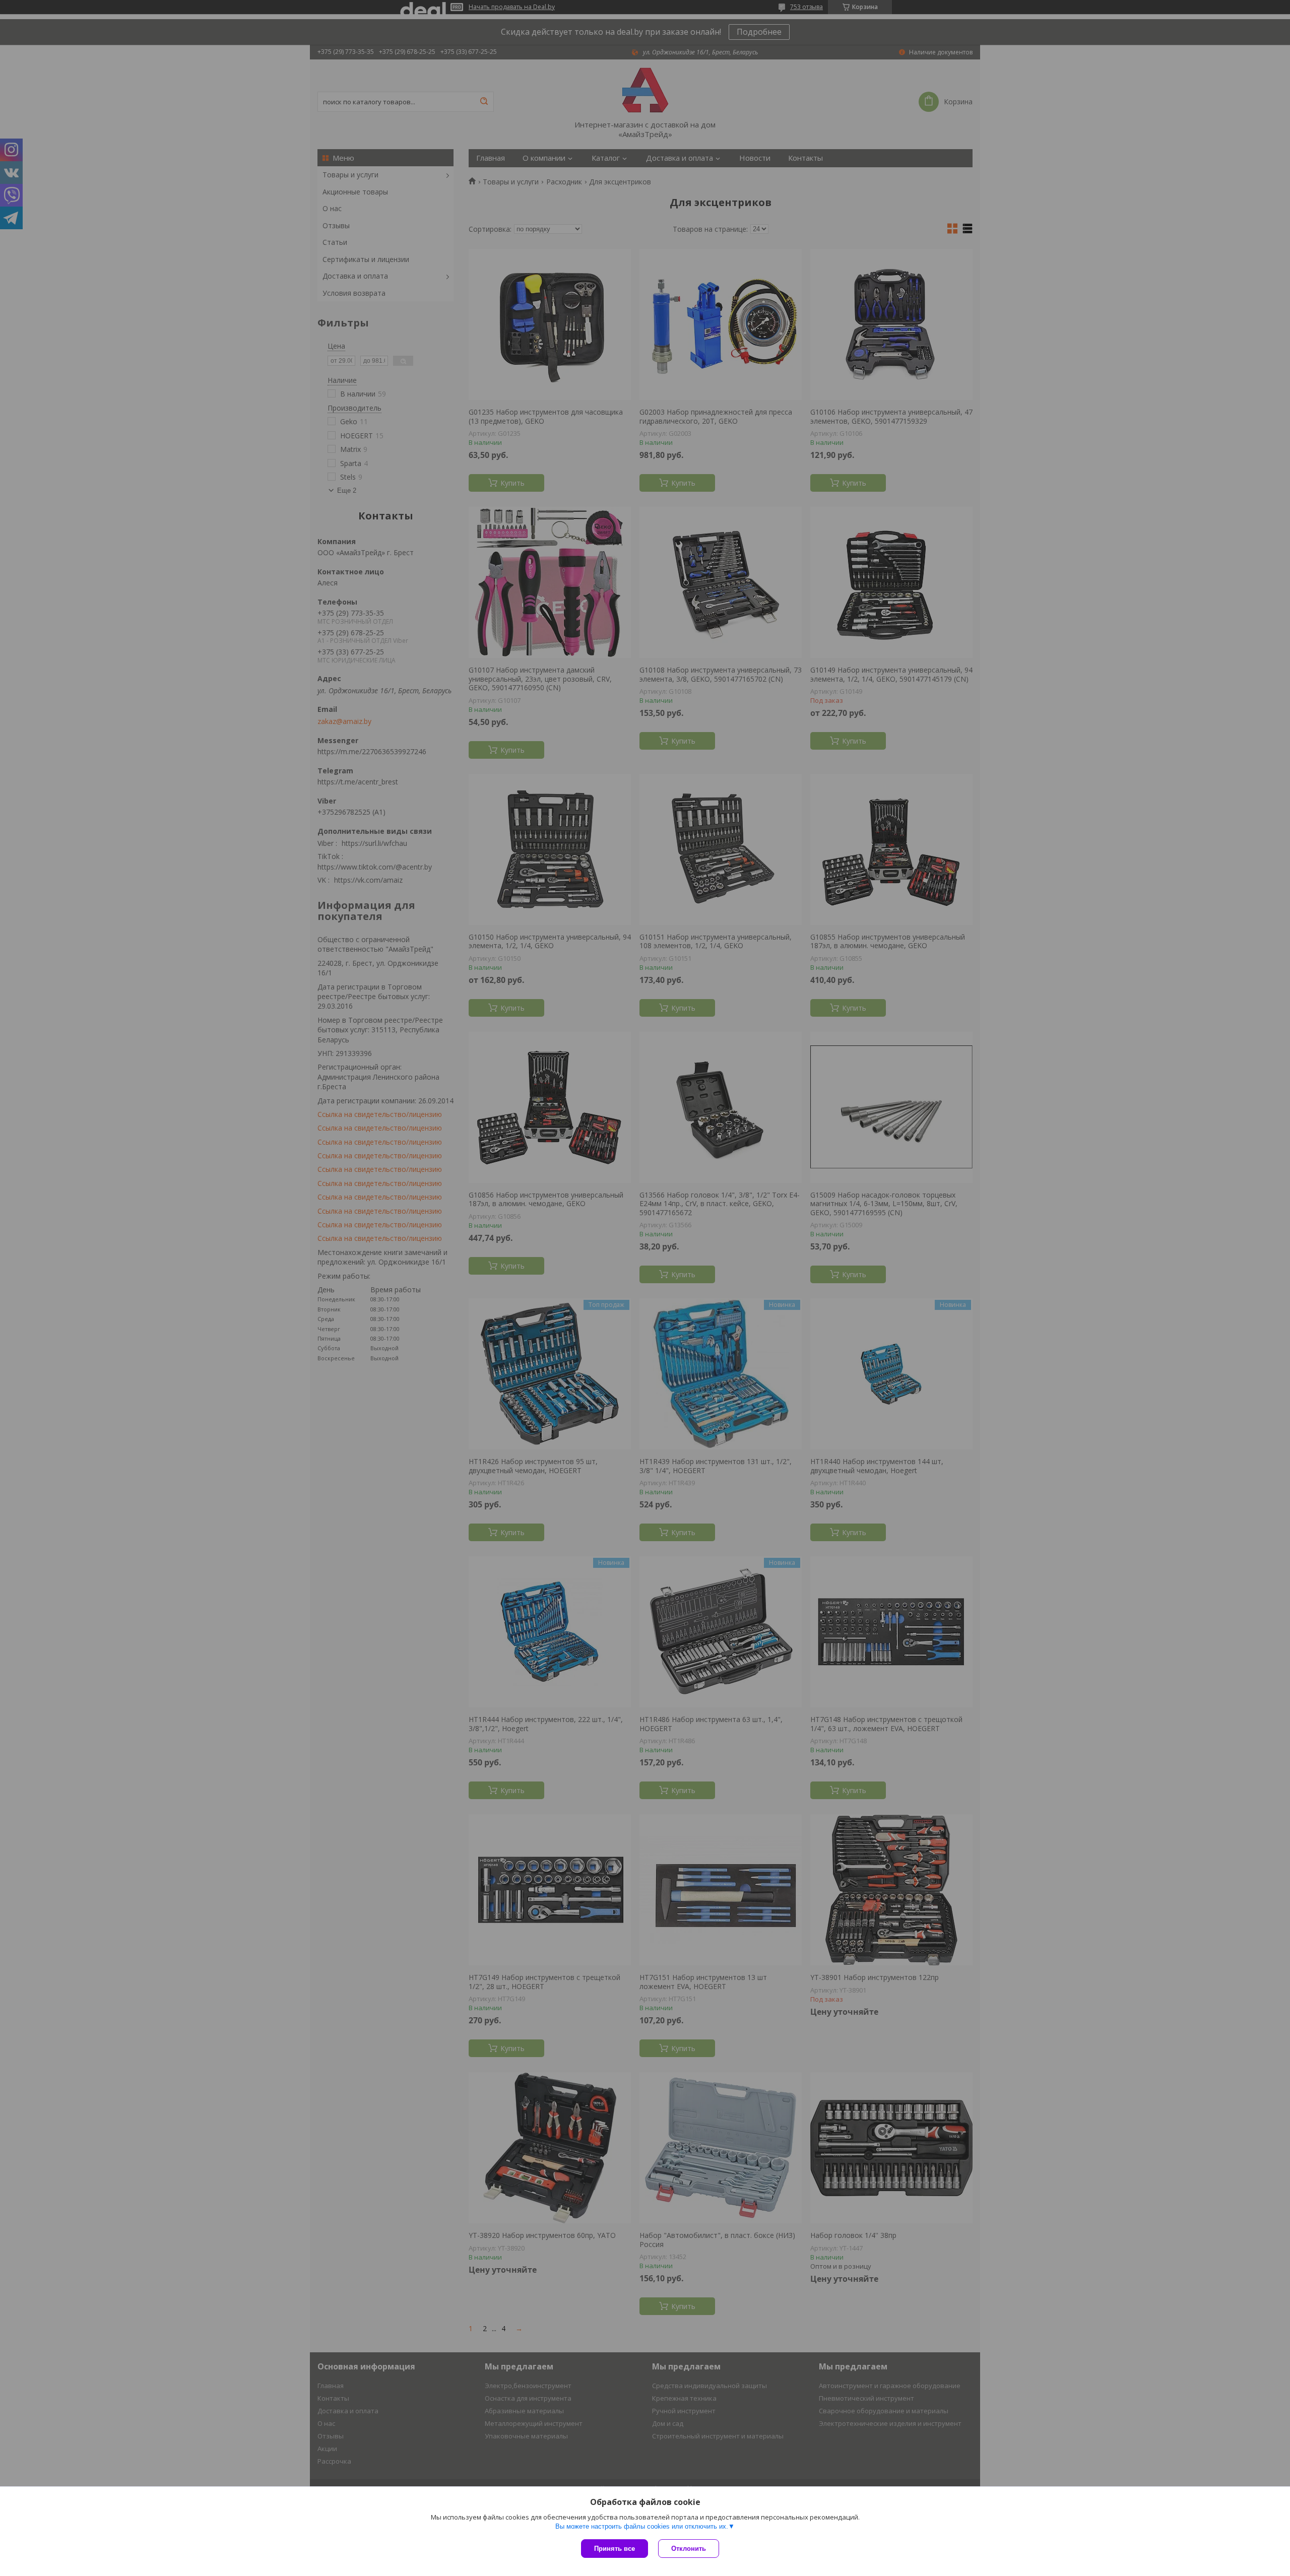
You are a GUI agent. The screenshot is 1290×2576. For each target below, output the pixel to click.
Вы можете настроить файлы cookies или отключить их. (642, 2526)
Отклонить (689, 2549)
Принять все (615, 2549)
